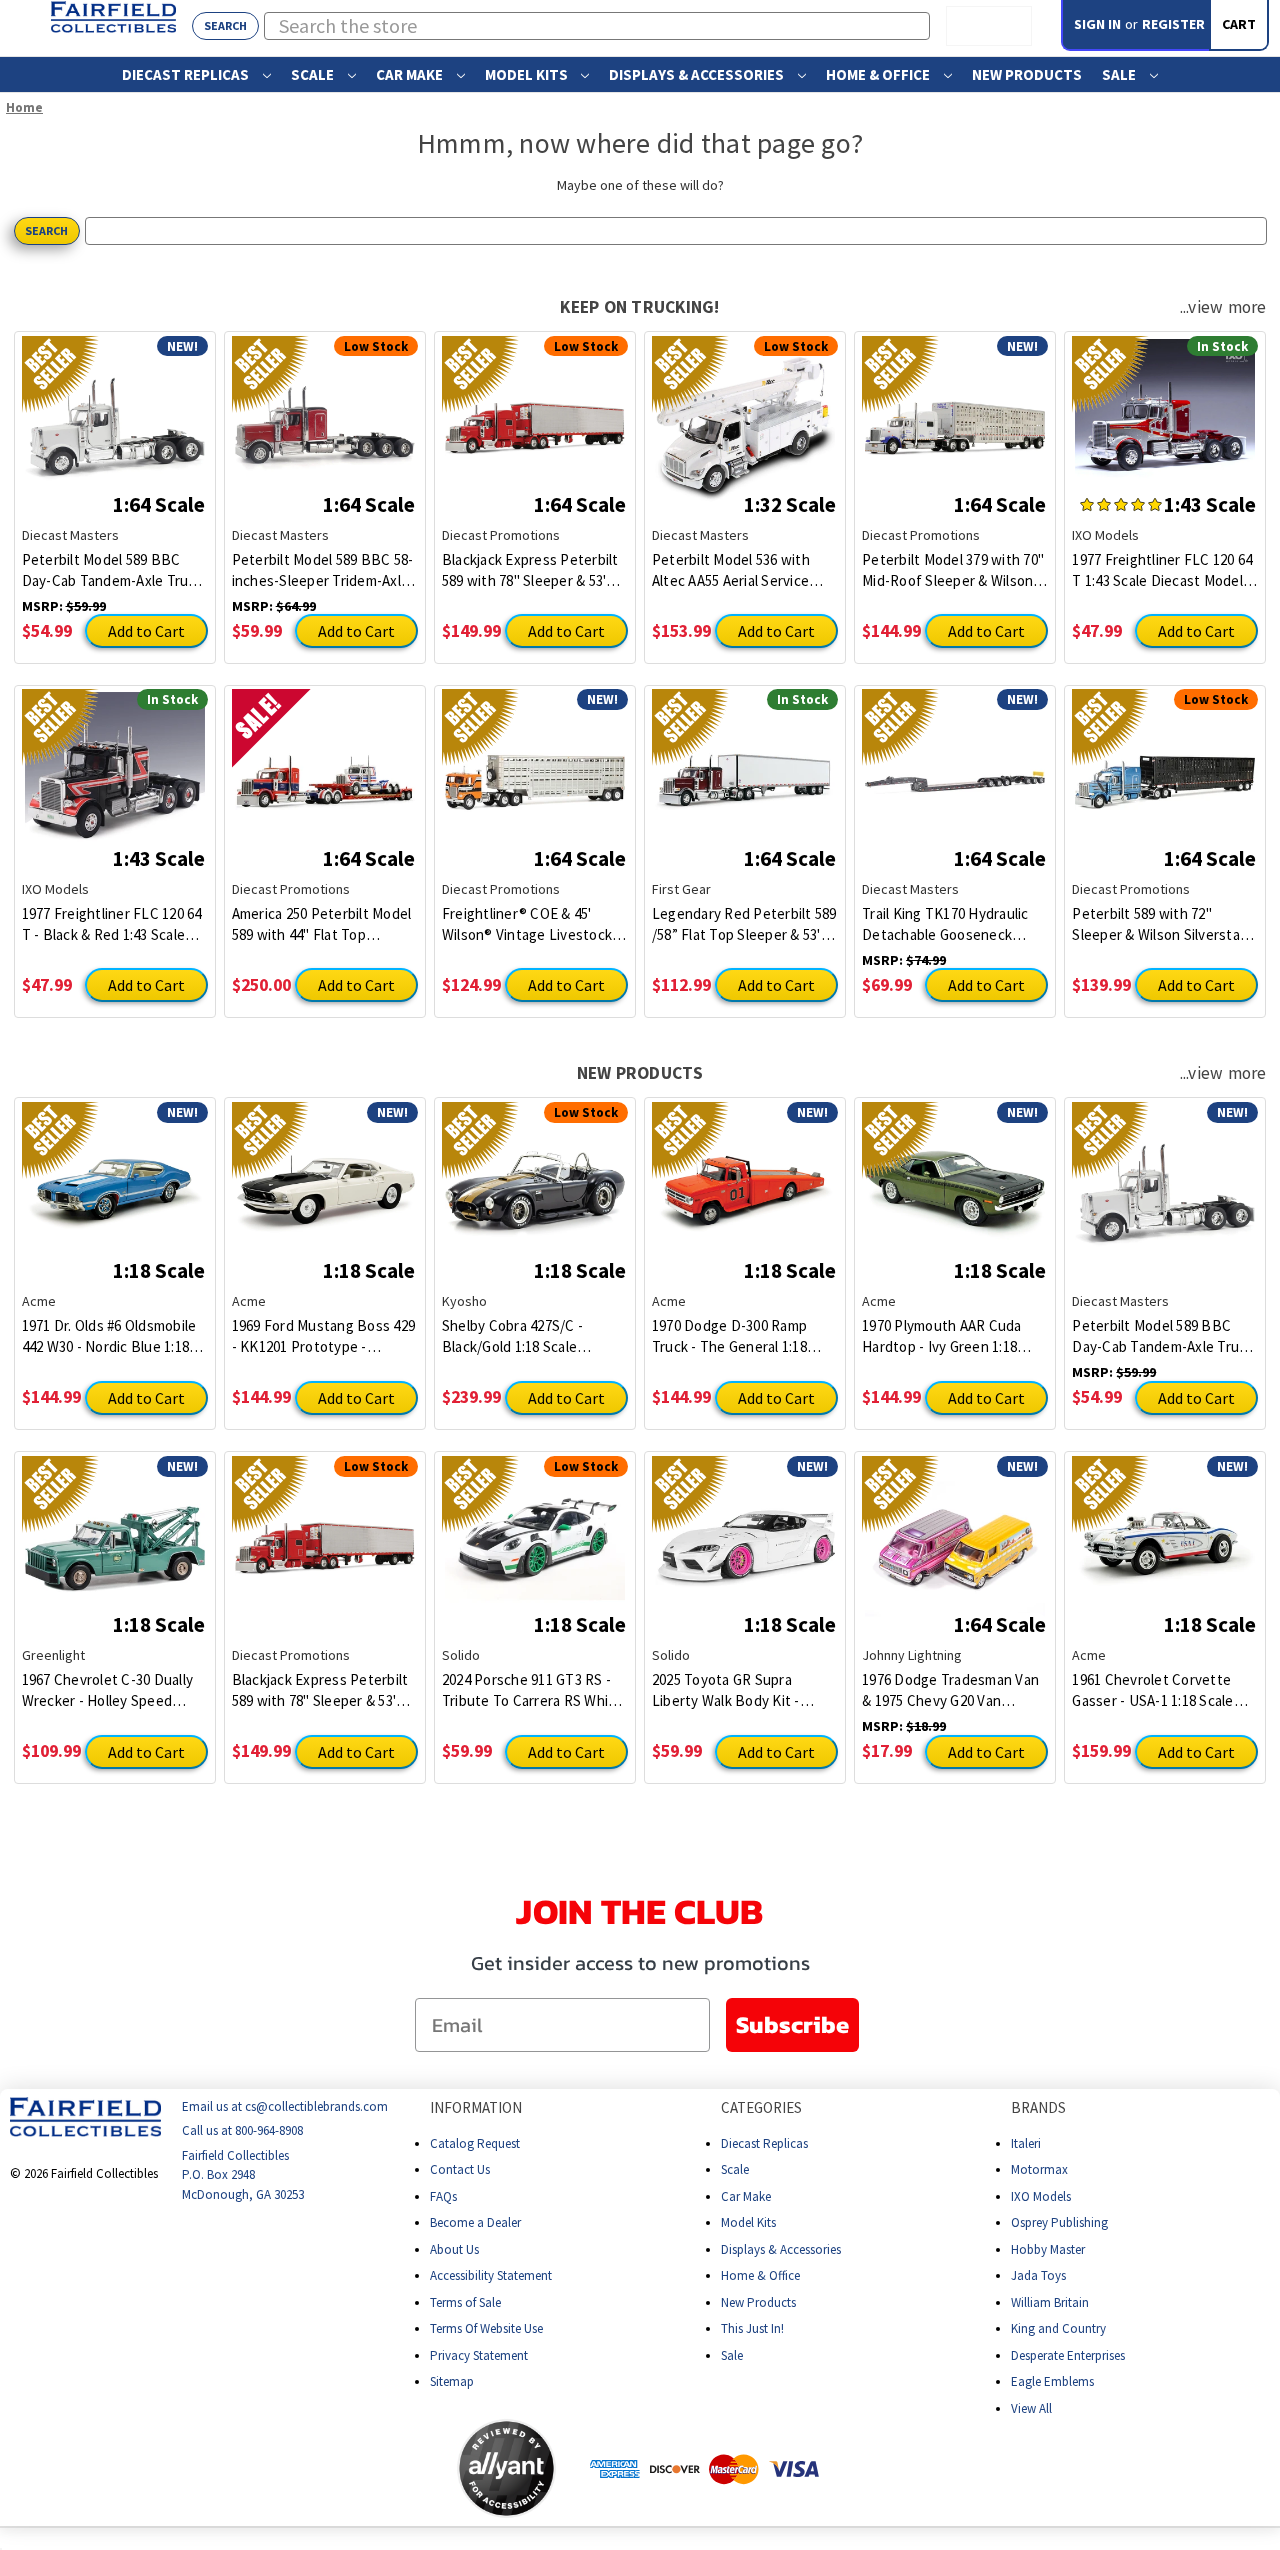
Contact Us (460, 2169)
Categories (761, 2107)
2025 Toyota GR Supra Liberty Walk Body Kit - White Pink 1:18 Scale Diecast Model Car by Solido (741, 1690)
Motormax (1039, 2169)
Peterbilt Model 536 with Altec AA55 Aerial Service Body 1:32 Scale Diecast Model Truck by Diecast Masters (731, 570)
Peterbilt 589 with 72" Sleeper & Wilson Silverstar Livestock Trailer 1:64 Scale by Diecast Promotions (1158, 924)
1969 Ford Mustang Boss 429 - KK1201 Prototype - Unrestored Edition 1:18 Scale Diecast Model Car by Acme (324, 1336)
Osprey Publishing (1059, 2222)
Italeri (1026, 2143)
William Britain (1050, 2302)
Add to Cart (146, 631)
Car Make (411, 74)
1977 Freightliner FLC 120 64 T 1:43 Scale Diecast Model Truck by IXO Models (1162, 570)
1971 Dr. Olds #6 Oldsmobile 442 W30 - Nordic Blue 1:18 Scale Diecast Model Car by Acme (109, 1336)
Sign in (1097, 24)
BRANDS (1038, 2107)
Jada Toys (1038, 2275)
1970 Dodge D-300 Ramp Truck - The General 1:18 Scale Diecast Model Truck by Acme (736, 1336)
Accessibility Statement (491, 2275)
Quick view (114, 414)
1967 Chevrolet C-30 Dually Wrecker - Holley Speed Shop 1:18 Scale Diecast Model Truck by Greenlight (108, 1690)
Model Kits (528, 74)
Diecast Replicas (187, 74)
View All (1031, 2408)
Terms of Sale (465, 2302)
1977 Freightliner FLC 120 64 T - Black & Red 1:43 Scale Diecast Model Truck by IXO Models (112, 924)
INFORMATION (476, 2107)
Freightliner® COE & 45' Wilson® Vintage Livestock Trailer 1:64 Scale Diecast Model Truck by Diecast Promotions (527, 924)
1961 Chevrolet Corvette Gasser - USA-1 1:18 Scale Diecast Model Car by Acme (1159, 1690)
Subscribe (792, 2024)
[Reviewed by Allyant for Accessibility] (506, 2468)
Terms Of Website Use (486, 2328)
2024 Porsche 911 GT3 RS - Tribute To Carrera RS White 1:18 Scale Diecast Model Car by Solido (533, 1690)
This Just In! (752, 2328)
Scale (314, 74)
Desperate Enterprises (1068, 2355)
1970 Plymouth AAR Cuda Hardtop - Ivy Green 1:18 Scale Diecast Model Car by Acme (949, 1336)
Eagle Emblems (1052, 2381)
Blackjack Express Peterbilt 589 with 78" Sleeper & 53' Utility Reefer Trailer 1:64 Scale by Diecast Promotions (534, 570)
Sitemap (452, 2381)
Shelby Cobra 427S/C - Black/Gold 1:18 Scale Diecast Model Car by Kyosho (512, 1336)
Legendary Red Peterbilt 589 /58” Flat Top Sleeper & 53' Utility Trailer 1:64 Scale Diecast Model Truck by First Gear (744, 924)
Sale (1120, 74)
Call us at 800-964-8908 (242, 2131)
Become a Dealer (475, 2222)
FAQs (443, 2196)
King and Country (1058, 2328)
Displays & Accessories (698, 74)
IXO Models (1041, 2196)
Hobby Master (1048, 2249)
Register (1173, 24)
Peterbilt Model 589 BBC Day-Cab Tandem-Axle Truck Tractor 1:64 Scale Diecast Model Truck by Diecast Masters (112, 570)
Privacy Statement (479, 2355)
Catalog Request (475, 2143)
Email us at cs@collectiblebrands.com (285, 2106)
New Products (1027, 74)
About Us (454, 2249)
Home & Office (879, 74)
